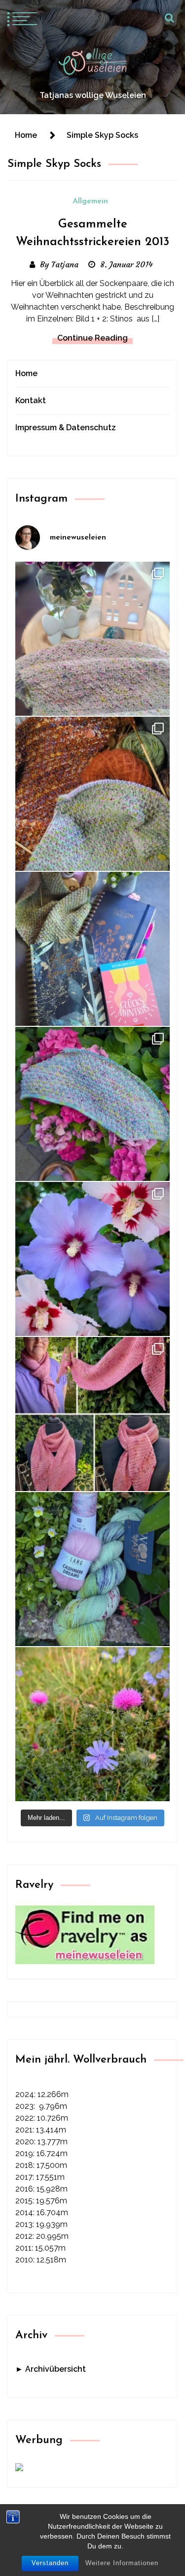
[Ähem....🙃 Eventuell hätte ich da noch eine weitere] (92, 1569)
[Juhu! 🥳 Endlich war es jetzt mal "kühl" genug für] (92, 1414)
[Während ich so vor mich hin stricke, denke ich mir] (92, 639)
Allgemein (90, 201)
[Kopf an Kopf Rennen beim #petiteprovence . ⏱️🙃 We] (92, 794)
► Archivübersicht (51, 2369)
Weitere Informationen (122, 2563)
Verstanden (50, 2563)
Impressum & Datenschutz (66, 428)
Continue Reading (92, 338)
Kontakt (31, 400)
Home (26, 373)
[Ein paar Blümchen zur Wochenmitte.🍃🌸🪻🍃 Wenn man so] (92, 1724)
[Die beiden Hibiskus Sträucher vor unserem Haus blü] (92, 1259)
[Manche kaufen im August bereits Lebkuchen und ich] (92, 949)
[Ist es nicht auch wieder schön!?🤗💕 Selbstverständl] (92, 1104)
